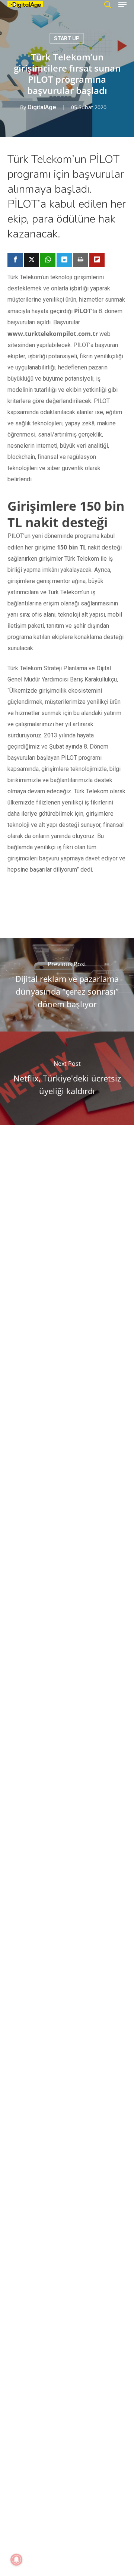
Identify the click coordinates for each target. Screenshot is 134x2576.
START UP (67, 38)
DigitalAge (42, 107)
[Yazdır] (81, 260)
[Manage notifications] (16, 2560)
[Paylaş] (15, 260)
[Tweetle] (31, 260)
